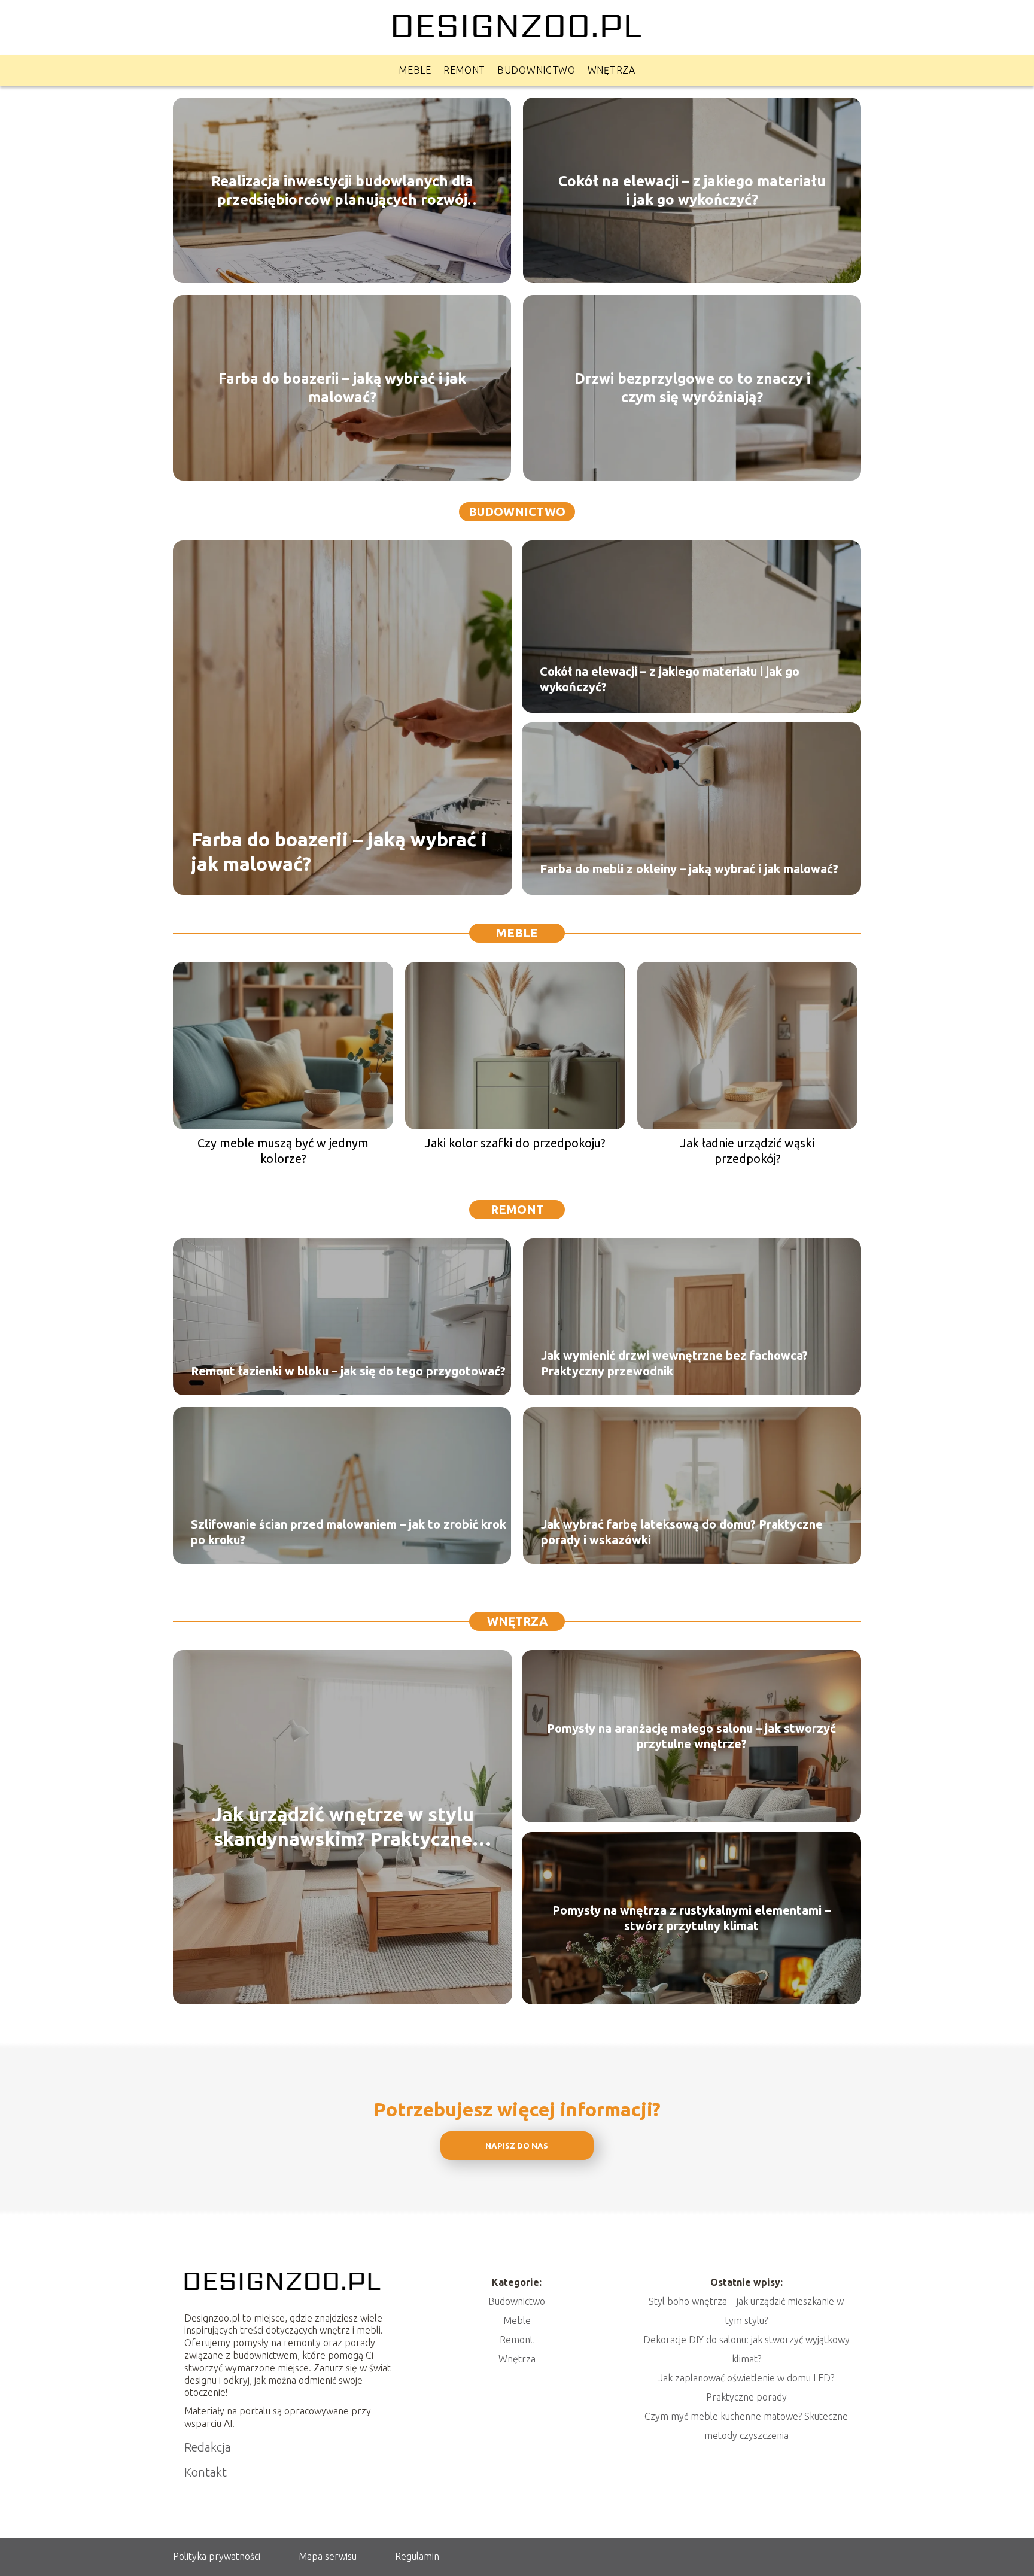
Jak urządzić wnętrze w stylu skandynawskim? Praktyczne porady (343, 1828)
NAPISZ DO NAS (517, 2146)
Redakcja (208, 2447)
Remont (464, 70)
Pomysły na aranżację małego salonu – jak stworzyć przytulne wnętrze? (691, 1736)
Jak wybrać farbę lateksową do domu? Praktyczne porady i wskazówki (682, 1532)
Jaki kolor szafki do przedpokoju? (515, 1143)
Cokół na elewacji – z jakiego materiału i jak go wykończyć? (692, 190)
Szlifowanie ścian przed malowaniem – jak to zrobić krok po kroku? (349, 1532)
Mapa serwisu (328, 2556)
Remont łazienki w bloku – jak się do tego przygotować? (348, 1371)
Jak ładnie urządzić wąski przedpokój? (747, 1151)
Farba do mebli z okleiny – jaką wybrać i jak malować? (689, 869)
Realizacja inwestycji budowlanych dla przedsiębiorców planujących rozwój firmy (342, 190)
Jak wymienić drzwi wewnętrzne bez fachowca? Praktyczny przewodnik (674, 1363)
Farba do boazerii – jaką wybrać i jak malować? (342, 387)
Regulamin (417, 2556)
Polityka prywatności (217, 2556)
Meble (415, 70)
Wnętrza (612, 70)
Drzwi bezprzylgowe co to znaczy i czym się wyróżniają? (692, 387)
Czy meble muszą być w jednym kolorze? (283, 1151)
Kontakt (206, 2472)
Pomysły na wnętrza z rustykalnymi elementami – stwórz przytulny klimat (691, 1918)
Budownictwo (536, 70)
